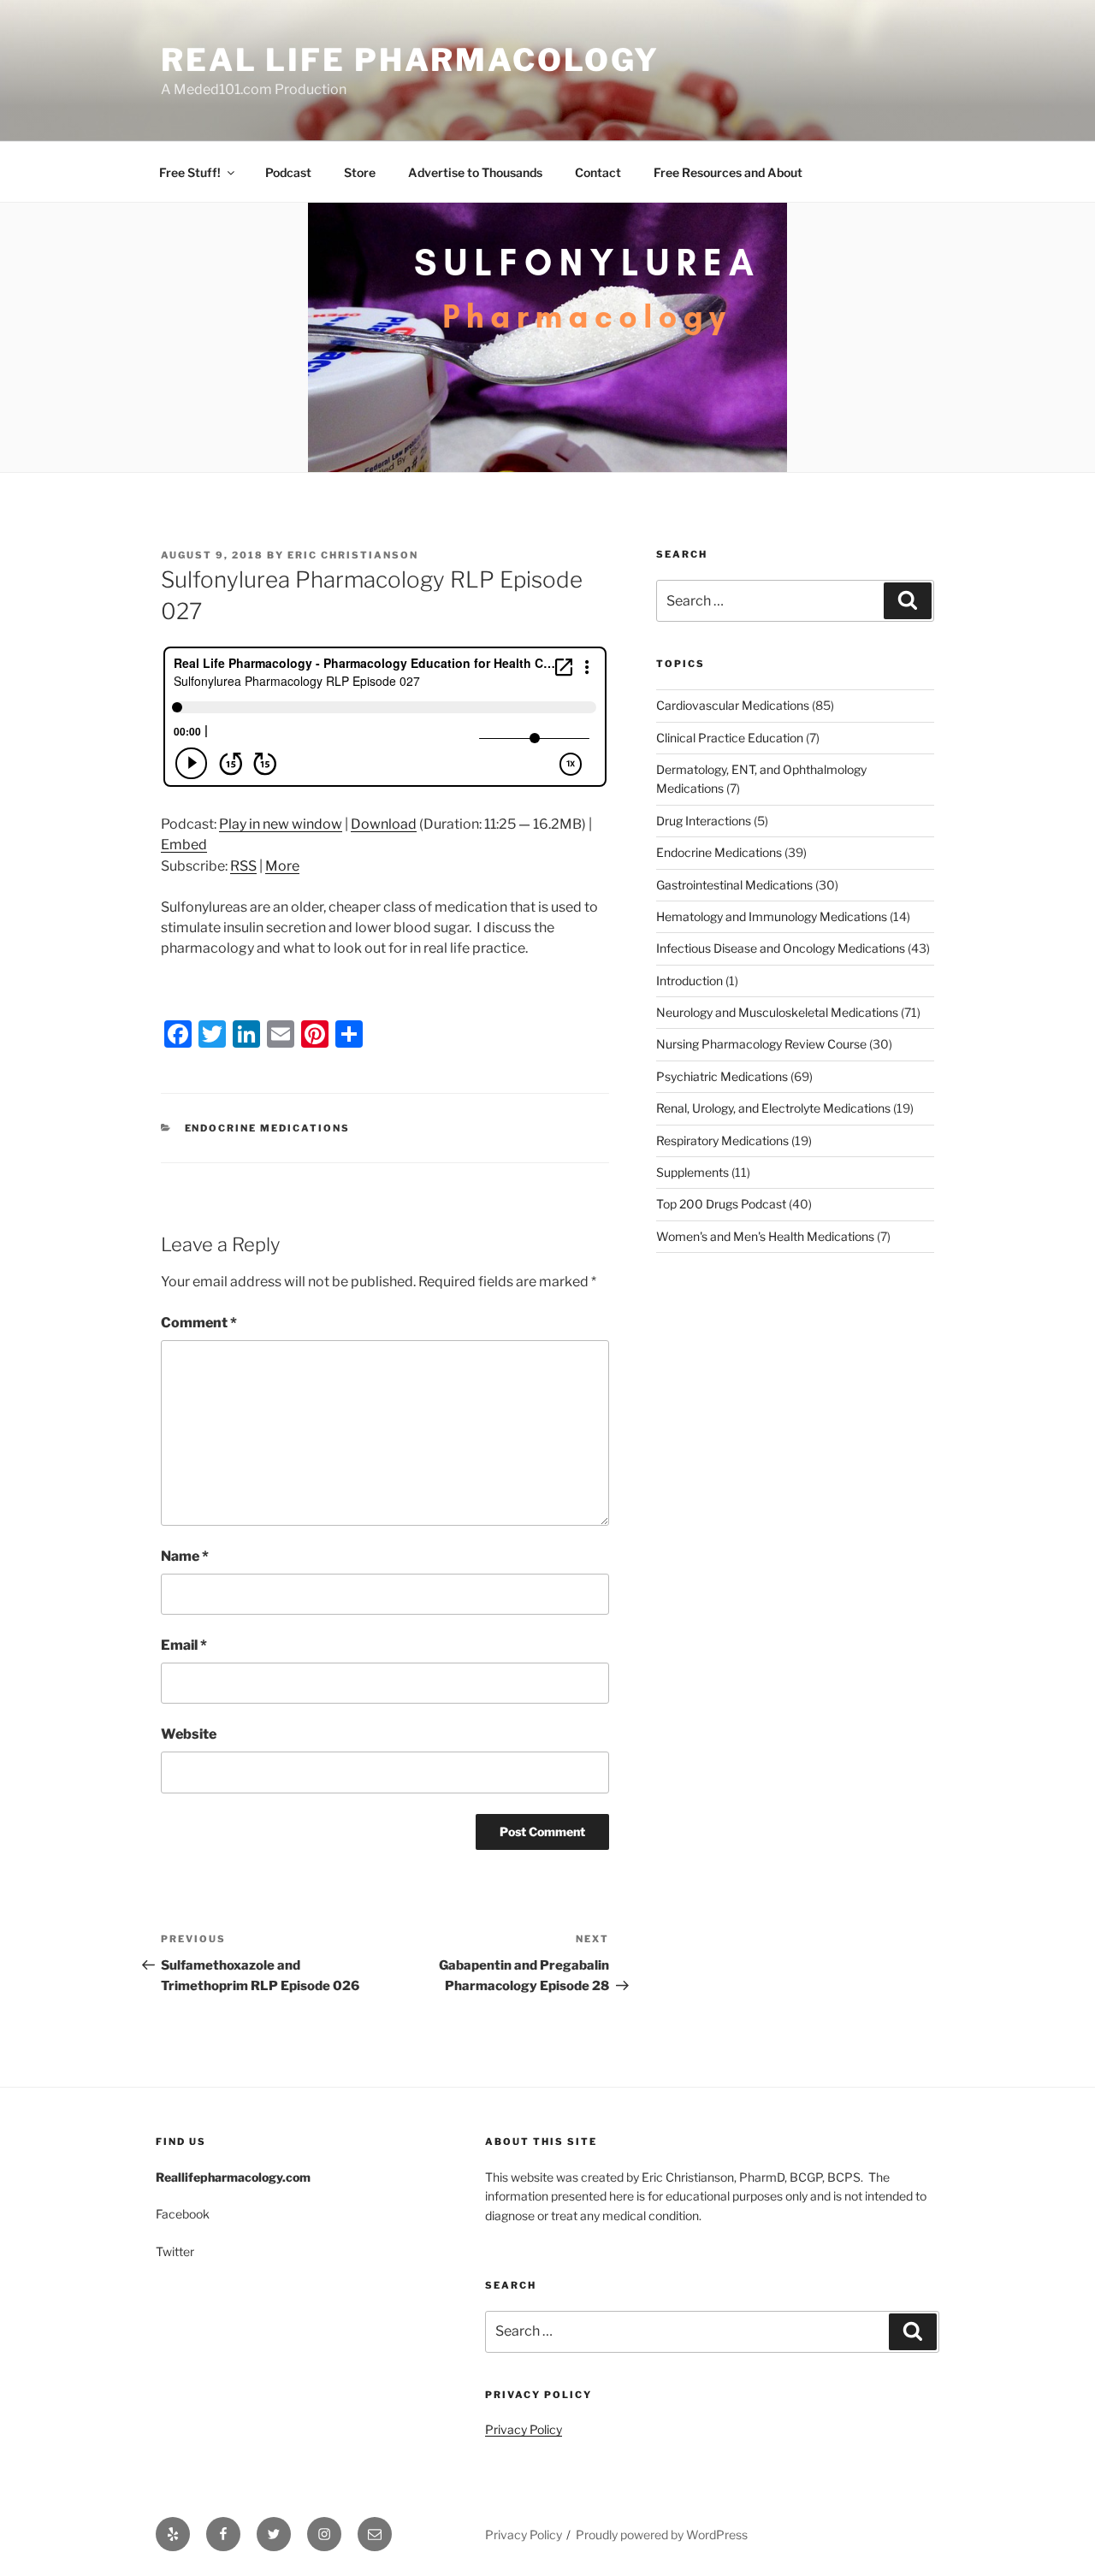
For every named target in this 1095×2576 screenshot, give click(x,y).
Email (184, 1645)
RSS (243, 866)
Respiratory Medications (722, 1140)
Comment (199, 1323)
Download (384, 824)
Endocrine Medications (268, 1128)
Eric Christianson (353, 555)
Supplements (693, 1172)
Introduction (690, 981)
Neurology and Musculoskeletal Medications (777, 1012)
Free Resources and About (728, 172)
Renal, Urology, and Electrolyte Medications (773, 1108)
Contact (598, 172)
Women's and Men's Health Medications (765, 1236)
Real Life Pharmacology (410, 60)
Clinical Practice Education (730, 738)
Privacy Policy (524, 2429)
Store (360, 172)
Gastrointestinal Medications (734, 885)
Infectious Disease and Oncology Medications (781, 948)
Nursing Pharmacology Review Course (761, 1044)
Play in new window (281, 824)
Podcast (288, 172)
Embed (184, 845)
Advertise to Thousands (475, 172)
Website (189, 1734)
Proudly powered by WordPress (662, 2535)
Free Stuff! (190, 172)
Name (185, 1556)
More (282, 866)
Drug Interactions (704, 821)
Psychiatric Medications (722, 1076)
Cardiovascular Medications (733, 705)
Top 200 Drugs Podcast (721, 1204)
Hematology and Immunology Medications (772, 916)
